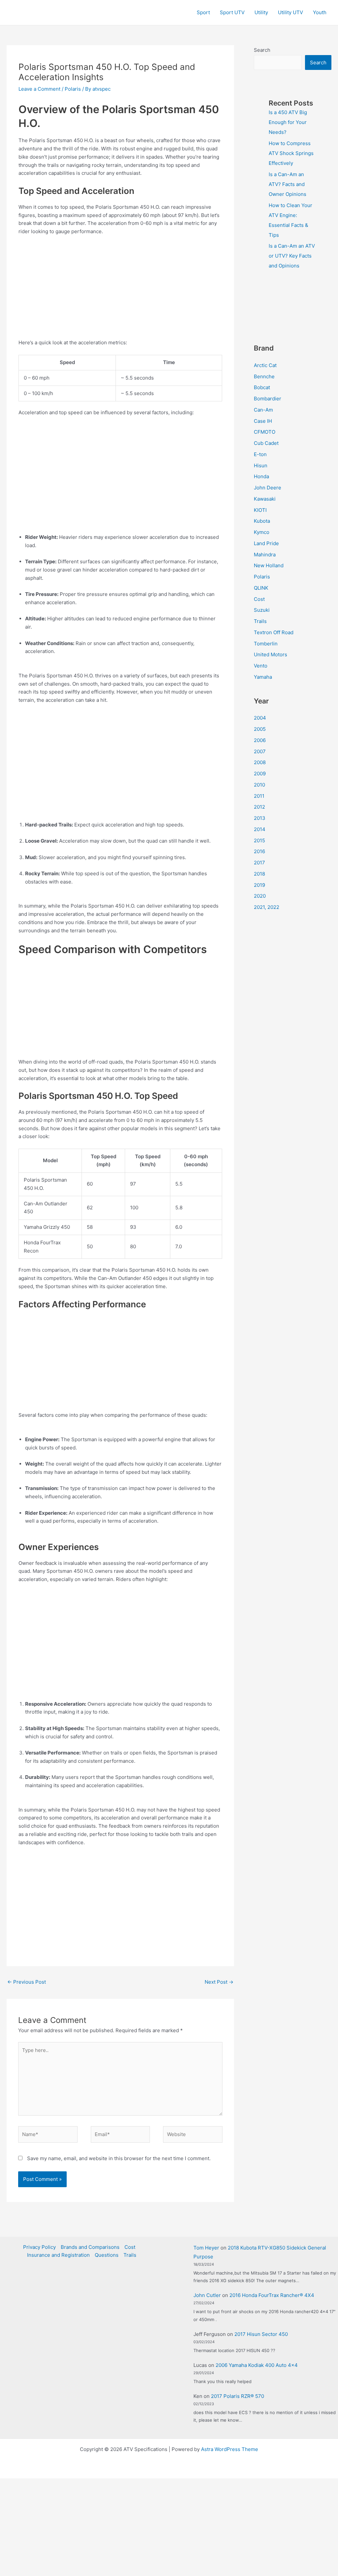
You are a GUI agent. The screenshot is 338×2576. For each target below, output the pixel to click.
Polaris (73, 89)
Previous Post (27, 1982)
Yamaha (263, 677)
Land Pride (266, 543)
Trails (260, 621)
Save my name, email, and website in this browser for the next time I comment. (119, 2158)
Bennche (264, 376)
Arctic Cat (265, 365)
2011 (259, 796)
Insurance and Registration (58, 2255)
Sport (203, 12)
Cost (259, 599)
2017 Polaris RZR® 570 (237, 2396)
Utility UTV (290, 12)
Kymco (262, 532)
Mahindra (265, 555)
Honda (261, 476)
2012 (259, 807)
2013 (260, 818)
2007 (260, 751)
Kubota (262, 521)
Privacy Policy (39, 2247)
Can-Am (263, 410)
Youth (320, 12)
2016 (259, 851)
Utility (261, 12)
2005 (260, 729)
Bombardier (268, 399)
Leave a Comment (39, 89)
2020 (260, 896)
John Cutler (207, 2295)
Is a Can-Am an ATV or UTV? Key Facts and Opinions (292, 256)
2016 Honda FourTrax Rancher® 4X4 (272, 2295)
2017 (259, 863)
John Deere (268, 488)
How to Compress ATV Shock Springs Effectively (291, 153)
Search (262, 50)
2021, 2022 (267, 907)
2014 (260, 829)
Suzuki (262, 610)
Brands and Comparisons (90, 2247)
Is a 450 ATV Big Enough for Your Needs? (288, 122)
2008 (260, 762)
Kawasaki (265, 499)
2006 (260, 740)
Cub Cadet (266, 443)
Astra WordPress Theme (230, 2449)
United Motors (270, 654)
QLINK (261, 588)
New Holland (269, 565)
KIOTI (260, 510)
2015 (259, 840)
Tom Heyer (206, 2248)
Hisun (261, 466)
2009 (260, 774)
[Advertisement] (120, 290)
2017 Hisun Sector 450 (261, 2334)
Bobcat (262, 387)
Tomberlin (266, 644)
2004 (260, 718)
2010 (259, 785)
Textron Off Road (274, 632)
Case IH (263, 421)
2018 (259, 874)
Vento (261, 666)
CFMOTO (265, 432)
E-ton (260, 454)
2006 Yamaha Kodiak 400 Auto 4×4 (257, 2365)
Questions (107, 2255)
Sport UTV (232, 12)
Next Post (219, 1982)
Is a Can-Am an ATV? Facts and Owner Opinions (287, 184)
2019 (259, 885)
